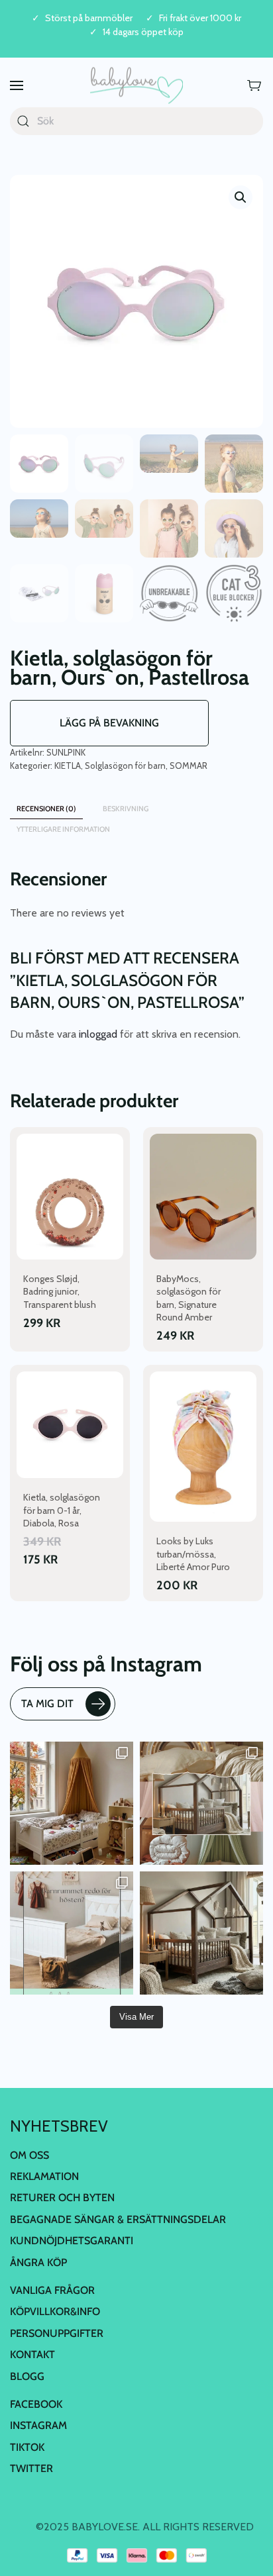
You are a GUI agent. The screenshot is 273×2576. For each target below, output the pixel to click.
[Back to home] (136, 86)
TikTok (27, 2447)
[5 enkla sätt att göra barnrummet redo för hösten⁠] (72, 1933)
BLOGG (27, 2376)
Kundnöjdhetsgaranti (72, 2241)
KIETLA (68, 766)
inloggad (98, 1034)
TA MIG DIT (47, 1704)
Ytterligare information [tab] (63, 829)
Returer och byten (62, 2198)
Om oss (29, 2155)
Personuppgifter (57, 2333)
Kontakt (32, 2354)
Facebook (36, 2404)
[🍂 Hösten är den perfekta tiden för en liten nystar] (72, 1803)
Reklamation (44, 2176)
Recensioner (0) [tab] (46, 809)
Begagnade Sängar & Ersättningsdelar (118, 2219)
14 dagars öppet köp (143, 32)
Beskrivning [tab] (126, 809)
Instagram (38, 2425)
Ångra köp (38, 2262)
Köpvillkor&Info (55, 2311)
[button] (17, 86)
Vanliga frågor (52, 2290)
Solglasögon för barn (125, 766)
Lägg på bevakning (109, 723)
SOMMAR (189, 766)
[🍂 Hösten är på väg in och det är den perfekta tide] (201, 1803)
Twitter (31, 2468)
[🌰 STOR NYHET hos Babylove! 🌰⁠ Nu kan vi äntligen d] (201, 1933)
